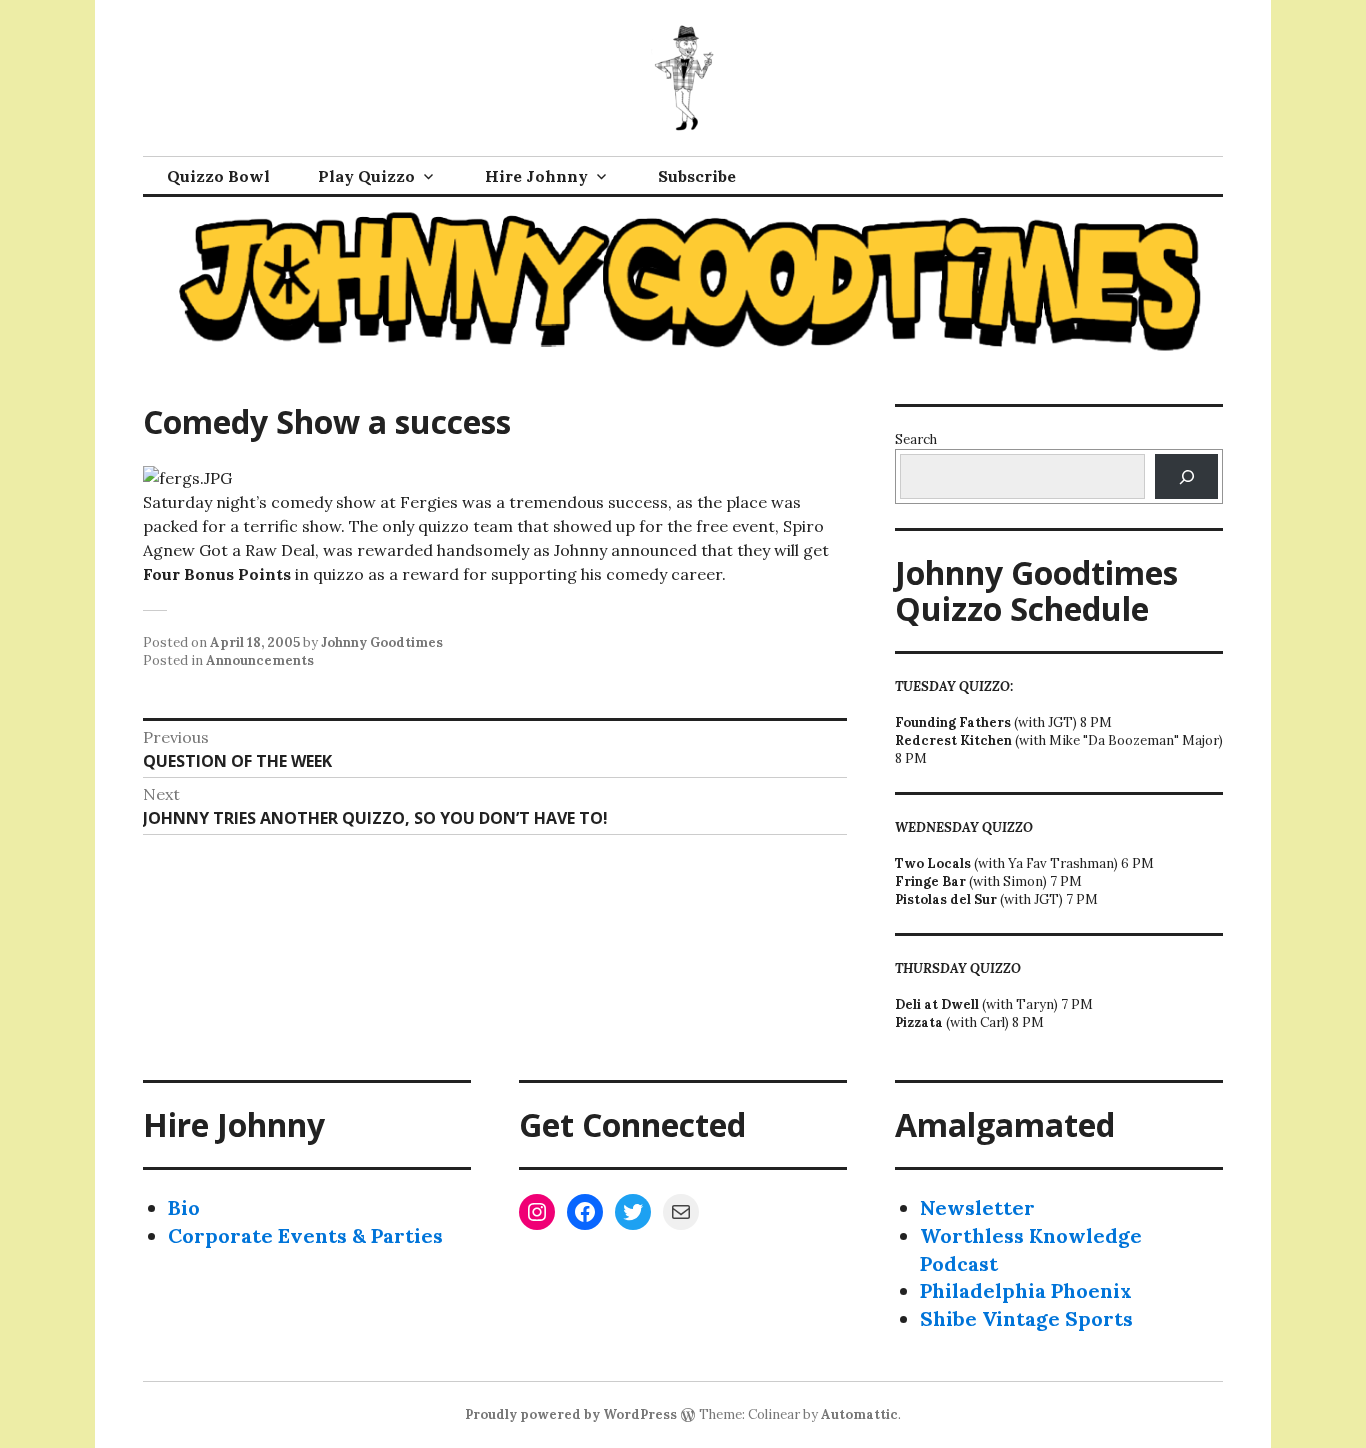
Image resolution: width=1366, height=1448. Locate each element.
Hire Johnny (536, 176)
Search (916, 439)
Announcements (260, 660)
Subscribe (697, 176)
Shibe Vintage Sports (1026, 1318)
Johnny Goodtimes (382, 642)
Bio (184, 1207)
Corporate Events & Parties (305, 1235)
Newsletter (977, 1207)
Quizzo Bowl (218, 176)
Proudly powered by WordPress (571, 1414)
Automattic (859, 1414)
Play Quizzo (366, 176)
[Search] (1186, 476)
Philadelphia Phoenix (1026, 1290)
